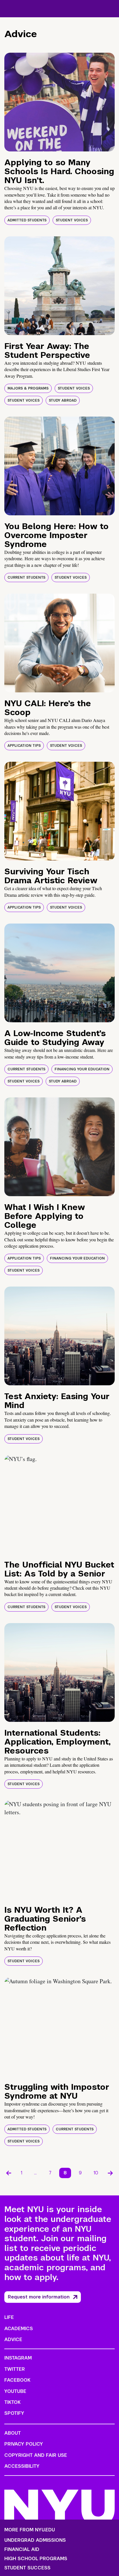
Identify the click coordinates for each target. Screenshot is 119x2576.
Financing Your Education (82, 1069)
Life (9, 2317)
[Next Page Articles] (110, 2173)
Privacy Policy (24, 2444)
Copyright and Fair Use (36, 2455)
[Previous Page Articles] (9, 2173)
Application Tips (24, 746)
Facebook (17, 2380)
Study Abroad (63, 400)
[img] (59, 102)
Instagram (18, 2358)
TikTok (12, 2402)
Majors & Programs (28, 388)
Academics (19, 2329)
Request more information (39, 2297)
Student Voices (72, 220)
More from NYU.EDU (30, 2530)
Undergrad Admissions (35, 2540)
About (13, 2433)
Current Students (26, 577)
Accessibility (22, 2466)
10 (96, 2173)
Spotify (14, 2413)
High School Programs (36, 2559)
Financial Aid (22, 2550)
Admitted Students (27, 220)
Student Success (27, 2568)
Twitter (15, 2369)
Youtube (15, 2391)
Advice (13, 2340)
